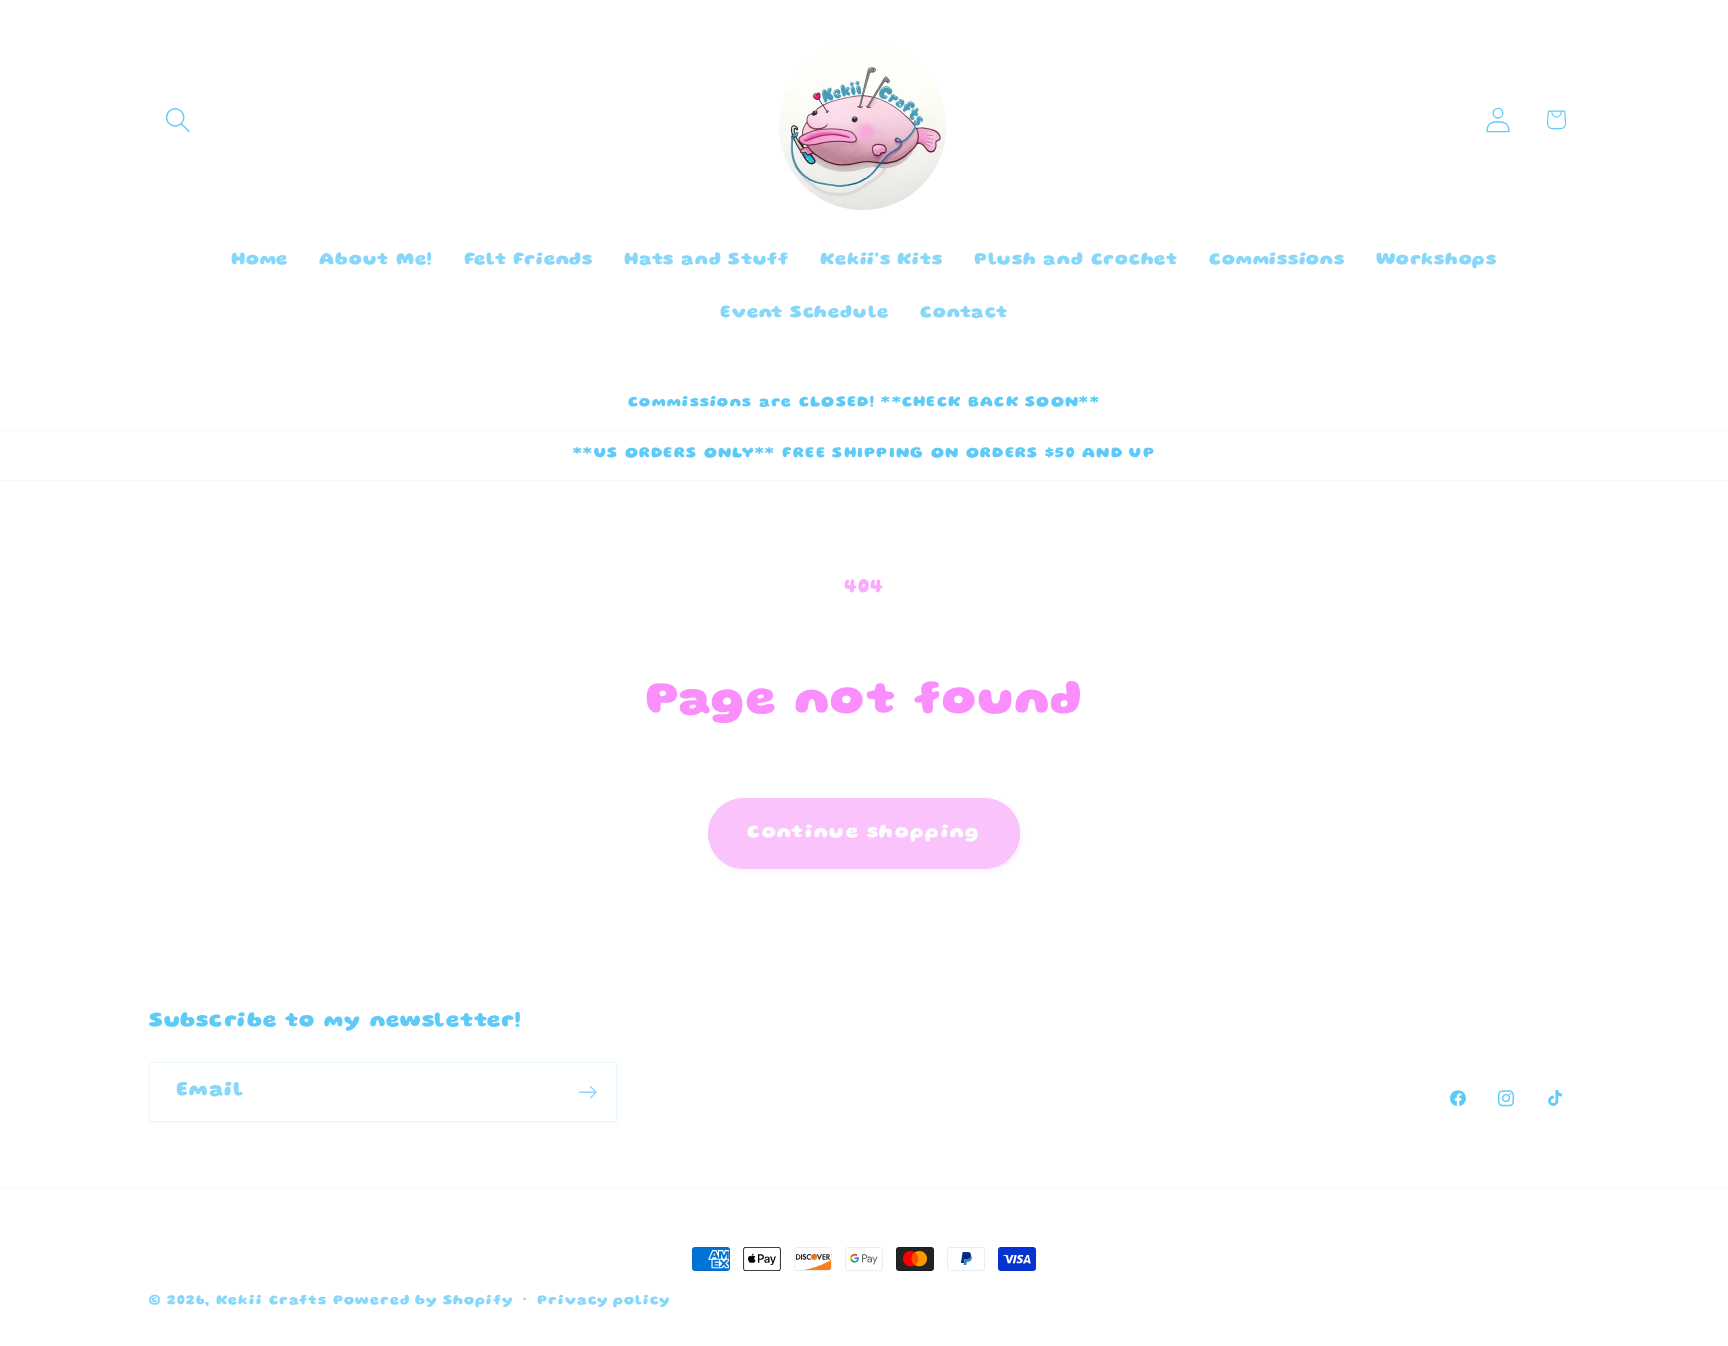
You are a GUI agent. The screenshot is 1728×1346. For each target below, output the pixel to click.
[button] (177, 119)
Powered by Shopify (422, 1301)
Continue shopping (863, 833)
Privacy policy (603, 1301)
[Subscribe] (587, 1092)
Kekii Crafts (271, 1301)
